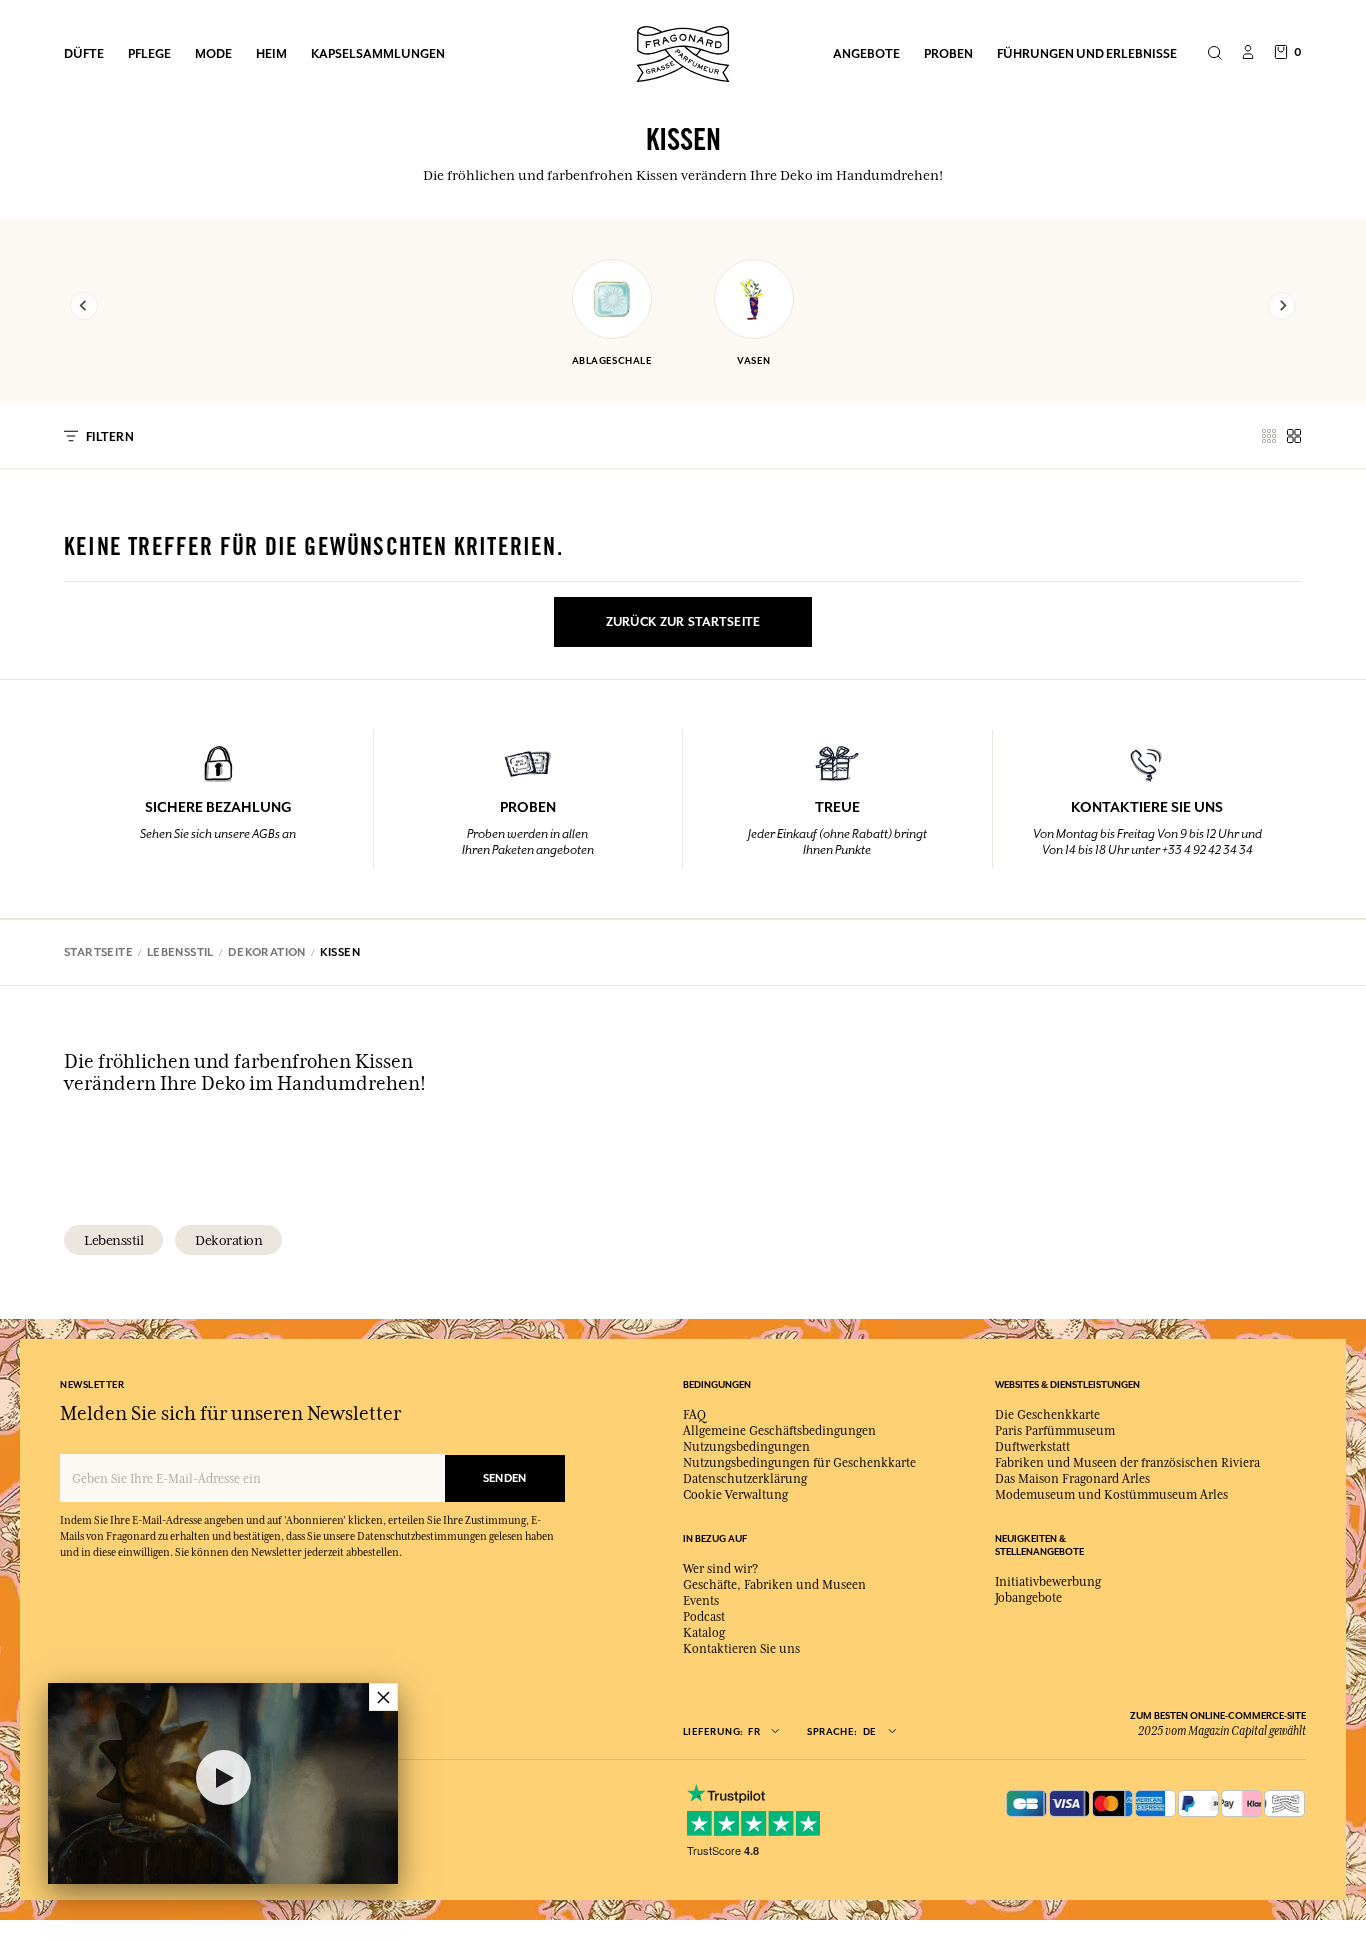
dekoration (228, 1240)
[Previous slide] (84, 306)
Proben (948, 53)
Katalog (704, 1633)
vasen (753, 360)
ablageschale (612, 360)
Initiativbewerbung (1048, 1582)
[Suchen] (1214, 54)
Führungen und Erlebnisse (1087, 53)
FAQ (694, 1415)
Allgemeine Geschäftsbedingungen (779, 1431)
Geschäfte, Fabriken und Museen (774, 1585)
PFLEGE (149, 53)
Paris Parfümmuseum (1055, 1431)
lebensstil (113, 1240)
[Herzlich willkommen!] (683, 51)
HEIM (271, 53)
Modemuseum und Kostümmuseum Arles (1111, 1495)
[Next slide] (1282, 306)
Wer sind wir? (720, 1569)
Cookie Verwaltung (735, 1495)
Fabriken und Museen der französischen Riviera (1127, 1463)
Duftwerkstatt (1032, 1447)
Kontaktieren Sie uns (741, 1649)
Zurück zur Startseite (683, 622)
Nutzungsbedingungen (746, 1447)
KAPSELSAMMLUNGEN (378, 53)
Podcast (704, 1617)
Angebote (866, 53)
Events (701, 1601)
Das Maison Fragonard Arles (1072, 1479)
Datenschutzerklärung (745, 1479)
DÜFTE (84, 53)
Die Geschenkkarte (1047, 1415)
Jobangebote (1028, 1598)
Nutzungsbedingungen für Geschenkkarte (799, 1463)
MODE (213, 53)
